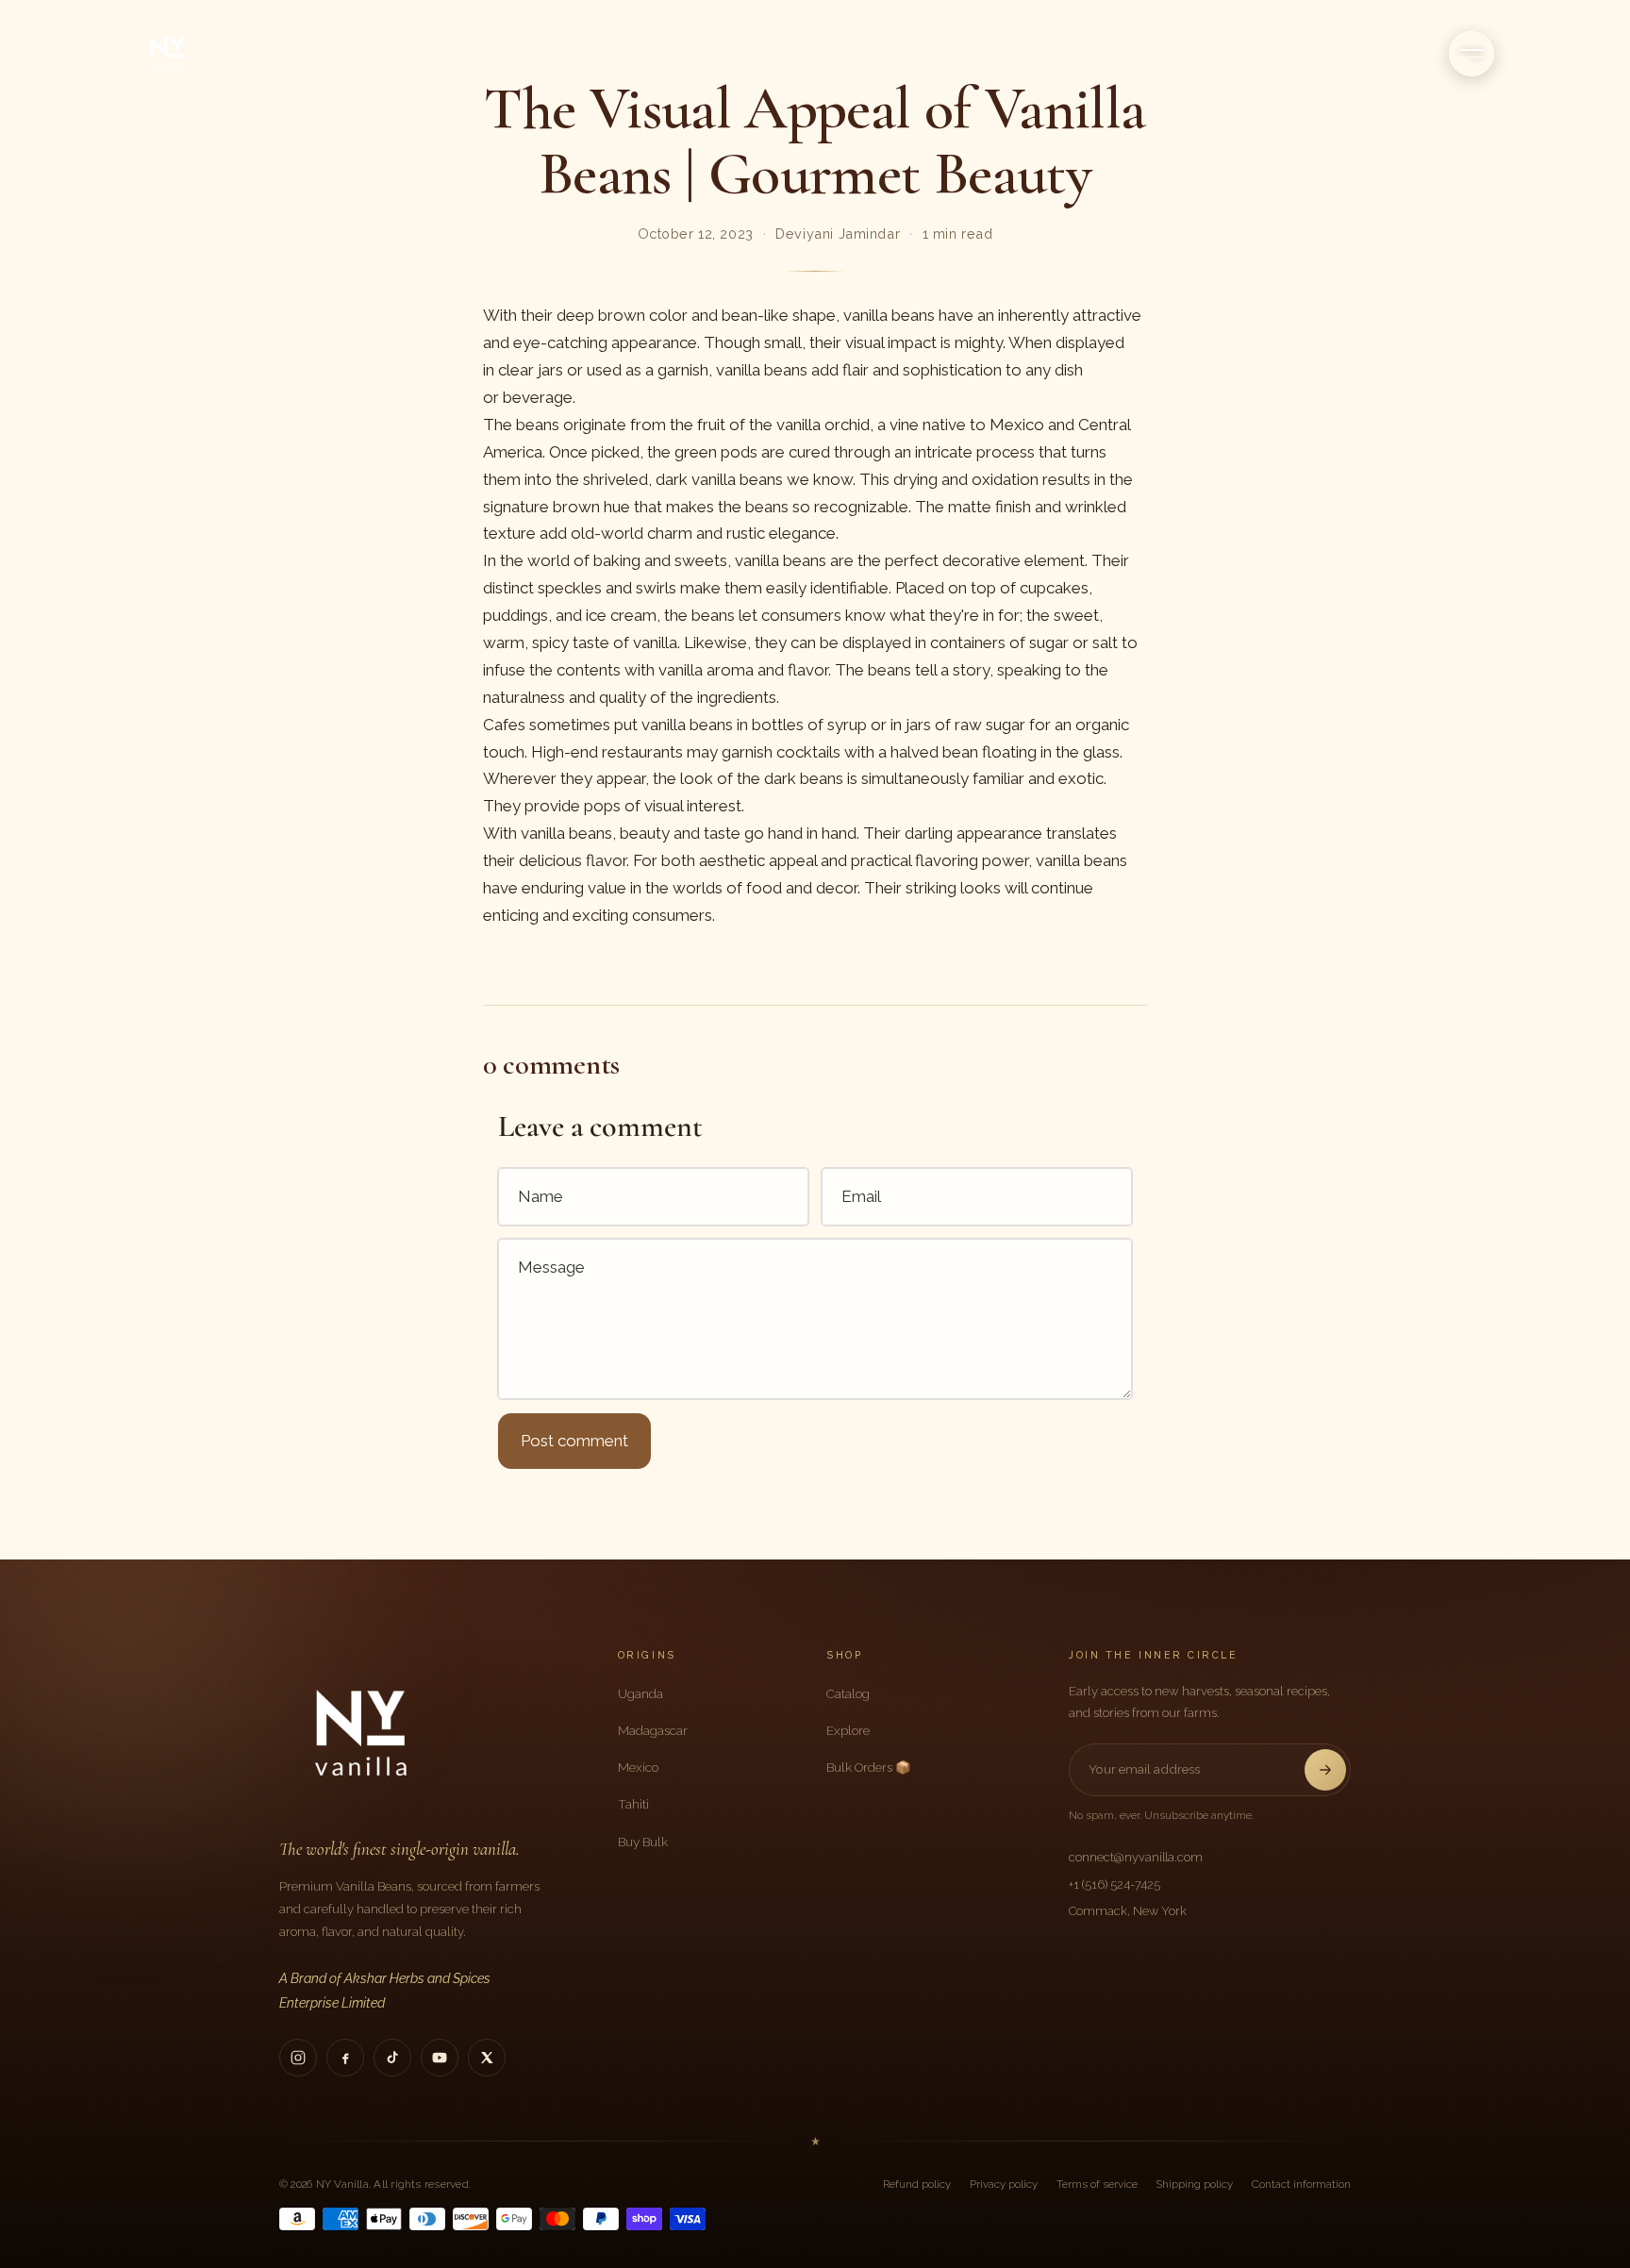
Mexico (638, 1767)
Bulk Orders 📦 (869, 1767)
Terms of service (1097, 2184)
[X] (487, 2058)
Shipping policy (1195, 2184)
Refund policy (917, 2184)
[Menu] (1472, 54)
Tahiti (633, 1804)
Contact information (1301, 2184)
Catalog (848, 1693)
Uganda (640, 1693)
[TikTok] (392, 2058)
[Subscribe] (1325, 1770)
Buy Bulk (643, 1842)
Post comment (574, 1441)
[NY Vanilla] (191, 54)
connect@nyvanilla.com (1136, 1857)
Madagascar (653, 1730)
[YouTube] (440, 2058)
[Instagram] (298, 2058)
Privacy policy (1004, 2184)
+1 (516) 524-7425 (1114, 1884)
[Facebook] (345, 2058)
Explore (848, 1730)
